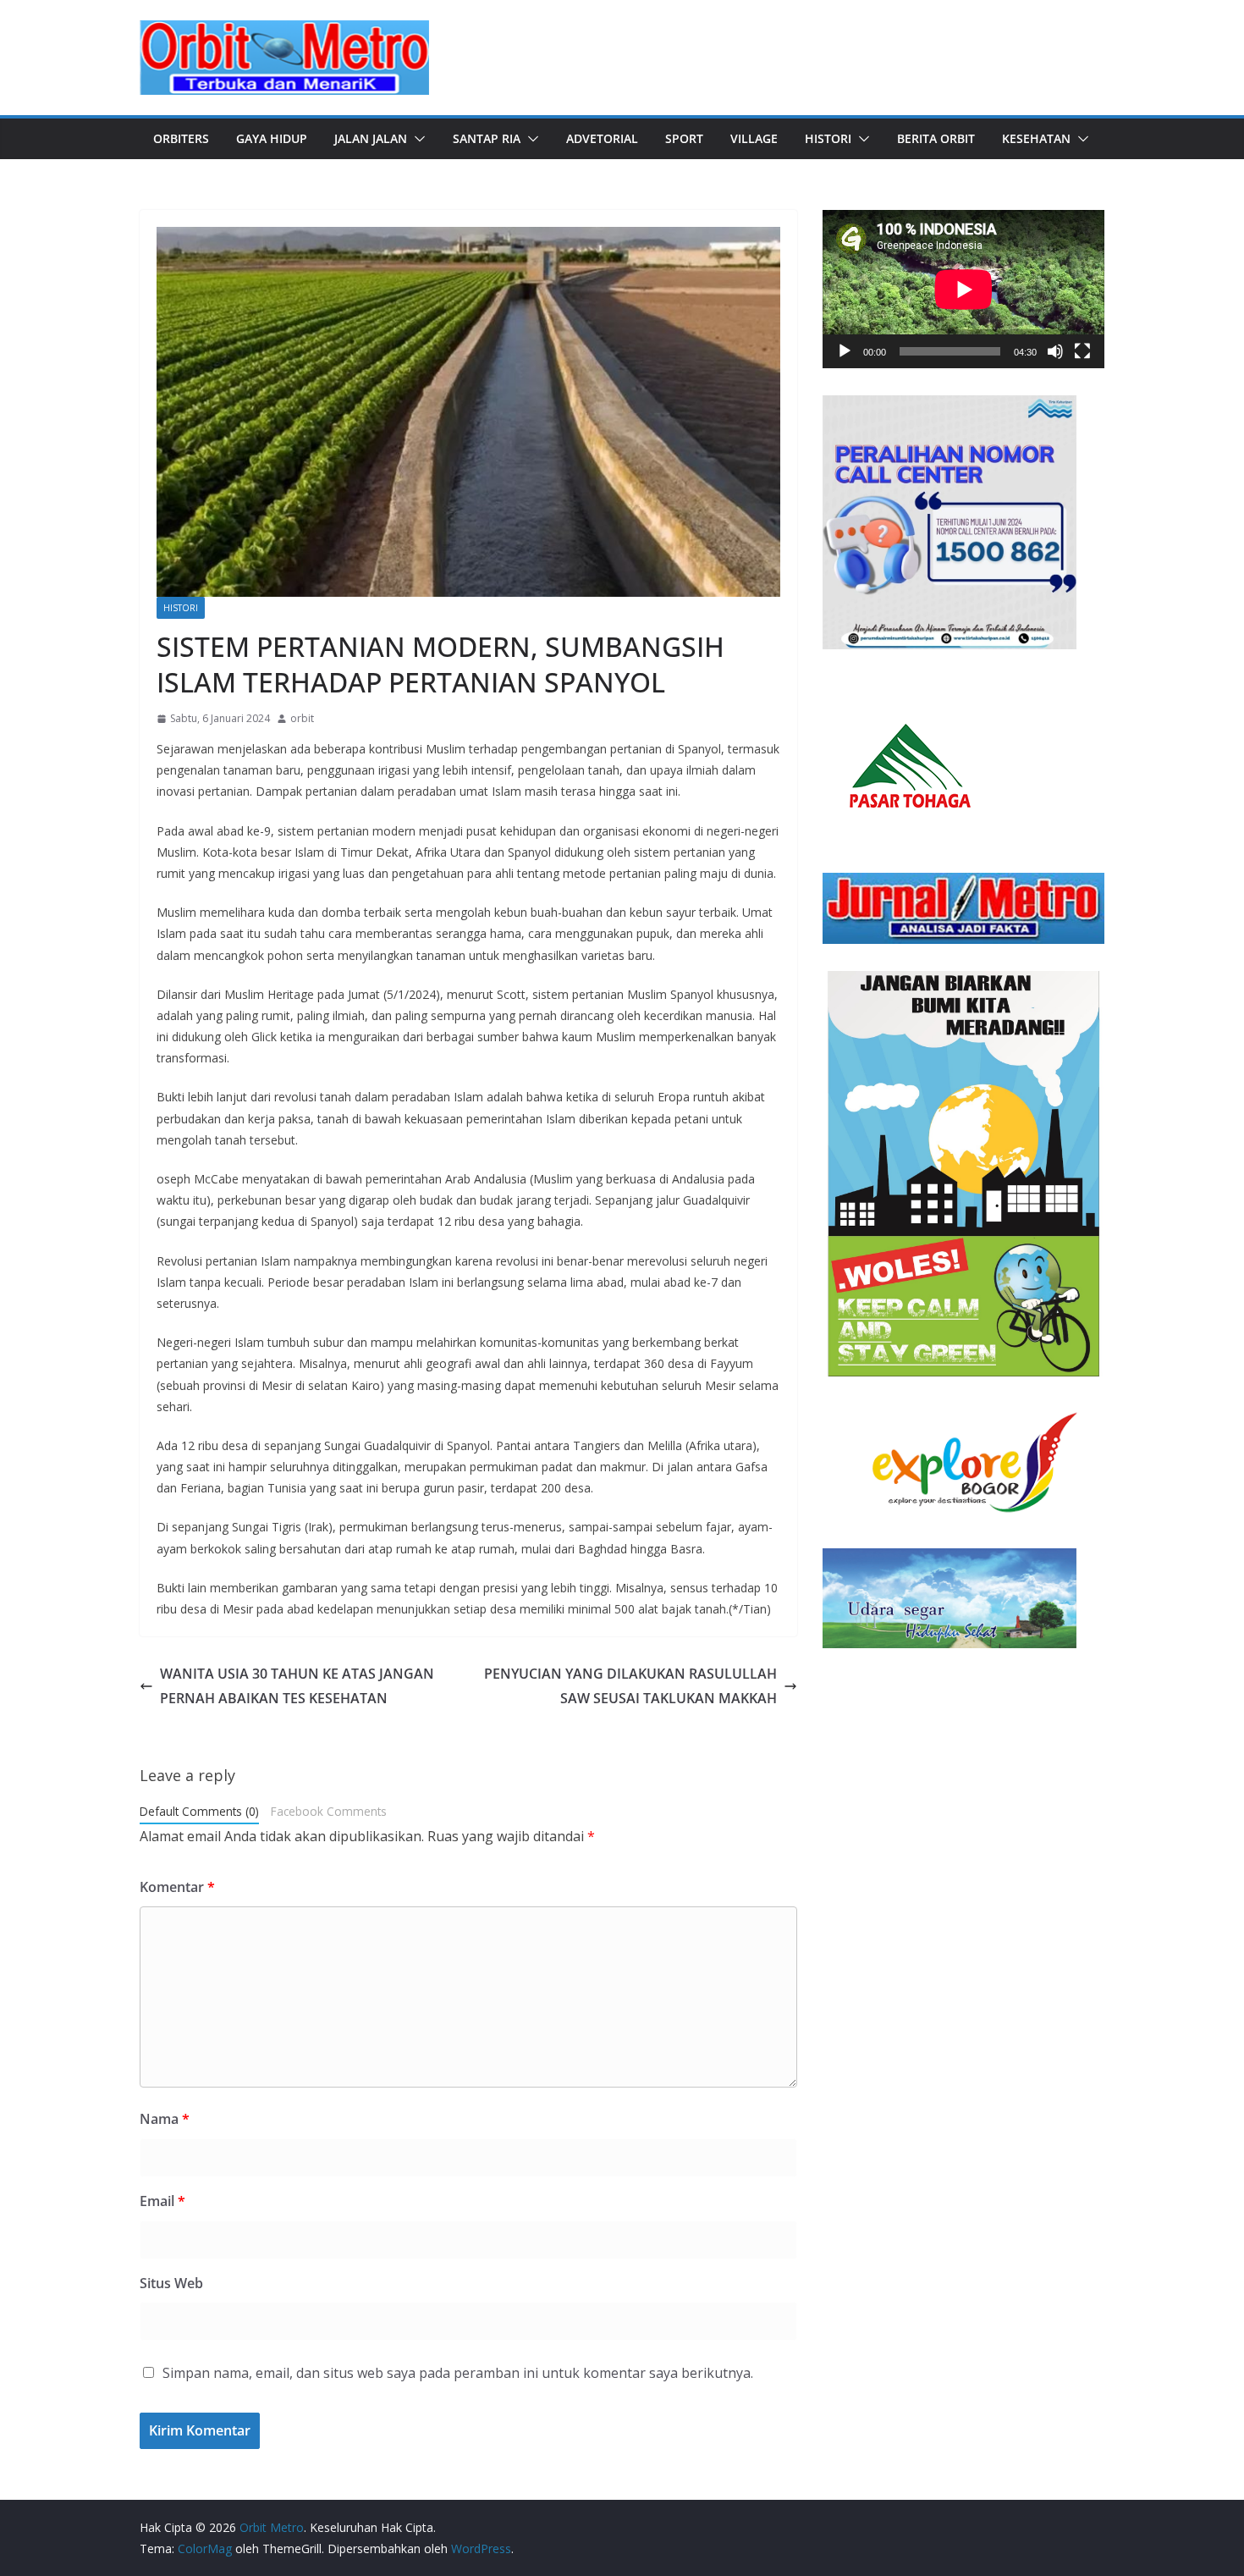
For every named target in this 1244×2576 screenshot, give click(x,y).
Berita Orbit (936, 138)
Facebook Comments (329, 1811)
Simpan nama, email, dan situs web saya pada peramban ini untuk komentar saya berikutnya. (458, 2373)
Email (162, 2201)
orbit (302, 718)
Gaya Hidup (272, 138)
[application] (963, 289)
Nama (165, 2119)
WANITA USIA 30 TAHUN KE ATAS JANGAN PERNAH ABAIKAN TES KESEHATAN (297, 1686)
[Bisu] (1055, 351)
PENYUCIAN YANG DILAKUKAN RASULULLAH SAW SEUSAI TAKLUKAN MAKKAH (630, 1686)
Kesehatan (1036, 138)
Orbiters (181, 138)
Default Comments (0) (199, 1811)
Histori (828, 138)
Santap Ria (487, 138)
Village (754, 138)
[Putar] (845, 351)
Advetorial (602, 138)
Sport (684, 138)
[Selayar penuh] (1082, 351)
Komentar (177, 1887)
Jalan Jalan (371, 138)
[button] (416, 139)
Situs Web (171, 2283)
